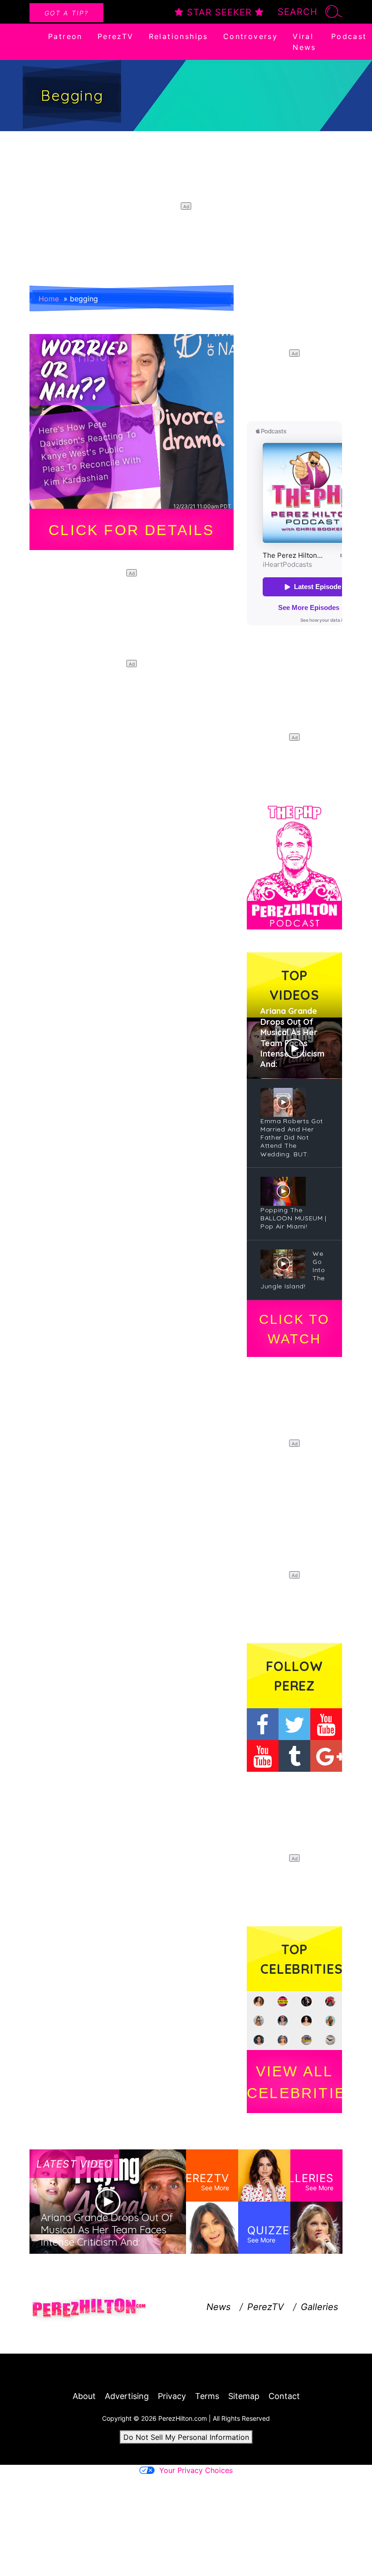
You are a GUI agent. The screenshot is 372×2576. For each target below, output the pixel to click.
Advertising (127, 2396)
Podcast (349, 36)
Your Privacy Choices (196, 2470)
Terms (207, 2396)
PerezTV (116, 36)
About (84, 2396)
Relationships (179, 36)
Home (49, 299)
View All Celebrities (294, 2082)
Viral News (304, 42)
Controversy (250, 36)
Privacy (172, 2396)
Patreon (65, 36)
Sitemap (244, 2396)
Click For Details (131, 530)
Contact (284, 2396)
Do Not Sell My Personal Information (186, 2437)
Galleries (319, 2307)
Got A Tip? (66, 13)
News (218, 2307)
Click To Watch (294, 1329)
